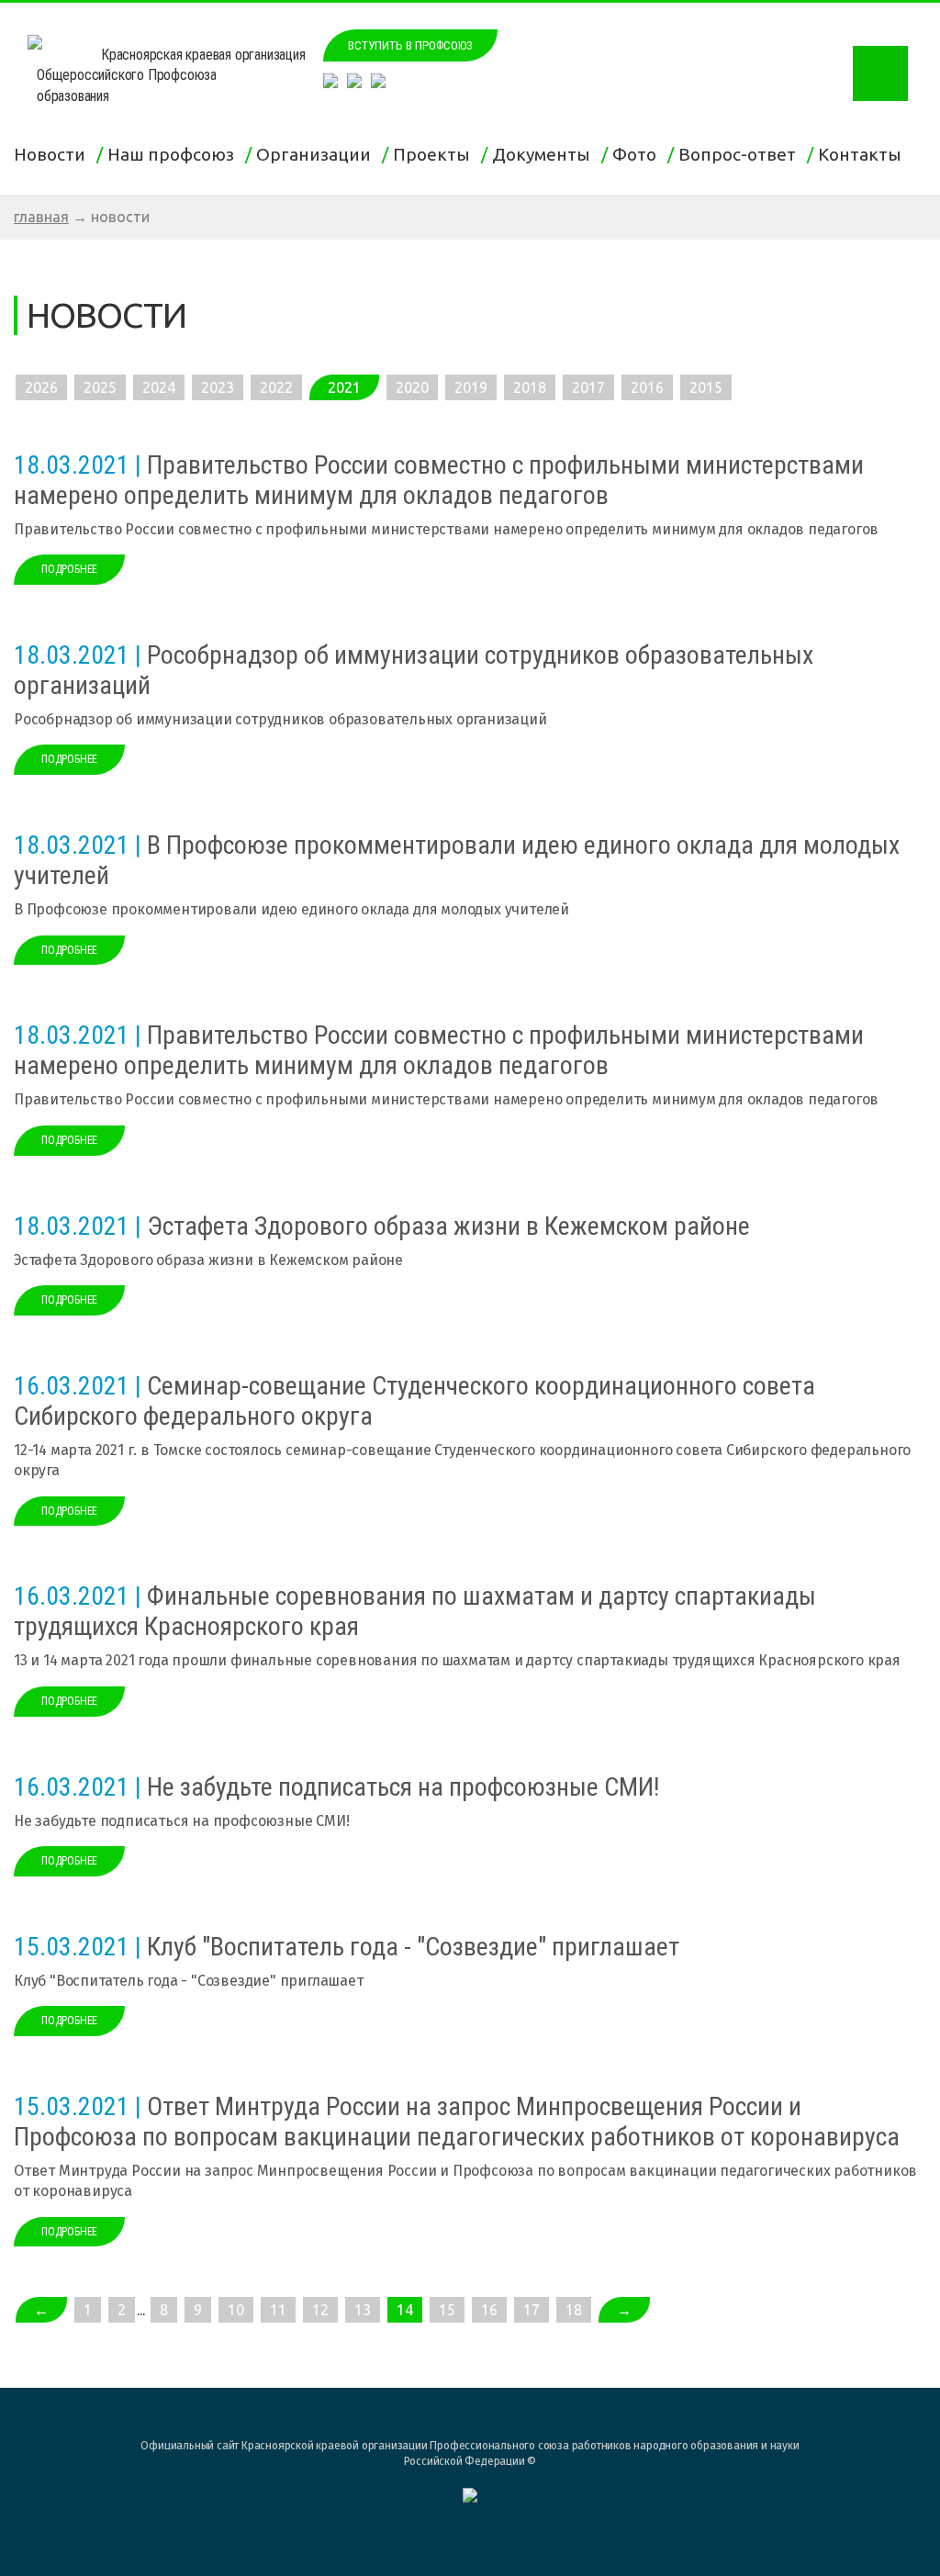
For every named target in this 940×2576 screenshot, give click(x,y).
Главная (41, 217)
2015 (706, 387)
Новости (53, 154)
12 (320, 2310)
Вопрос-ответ (741, 154)
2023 (218, 387)
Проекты (435, 154)
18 (574, 2310)
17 (532, 2310)
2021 (344, 387)
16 (489, 2310)
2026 (41, 387)
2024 (159, 387)
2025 (100, 387)
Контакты (863, 154)
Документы (545, 154)
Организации (317, 154)
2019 (471, 387)
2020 (412, 387)
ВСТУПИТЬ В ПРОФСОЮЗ (410, 45)
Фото (638, 154)
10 (236, 2310)
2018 (530, 387)
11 (278, 2310)
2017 (588, 387)
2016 (647, 387)
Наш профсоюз (174, 154)
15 (447, 2310)
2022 (276, 387)
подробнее (69, 569)
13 (363, 2310)
